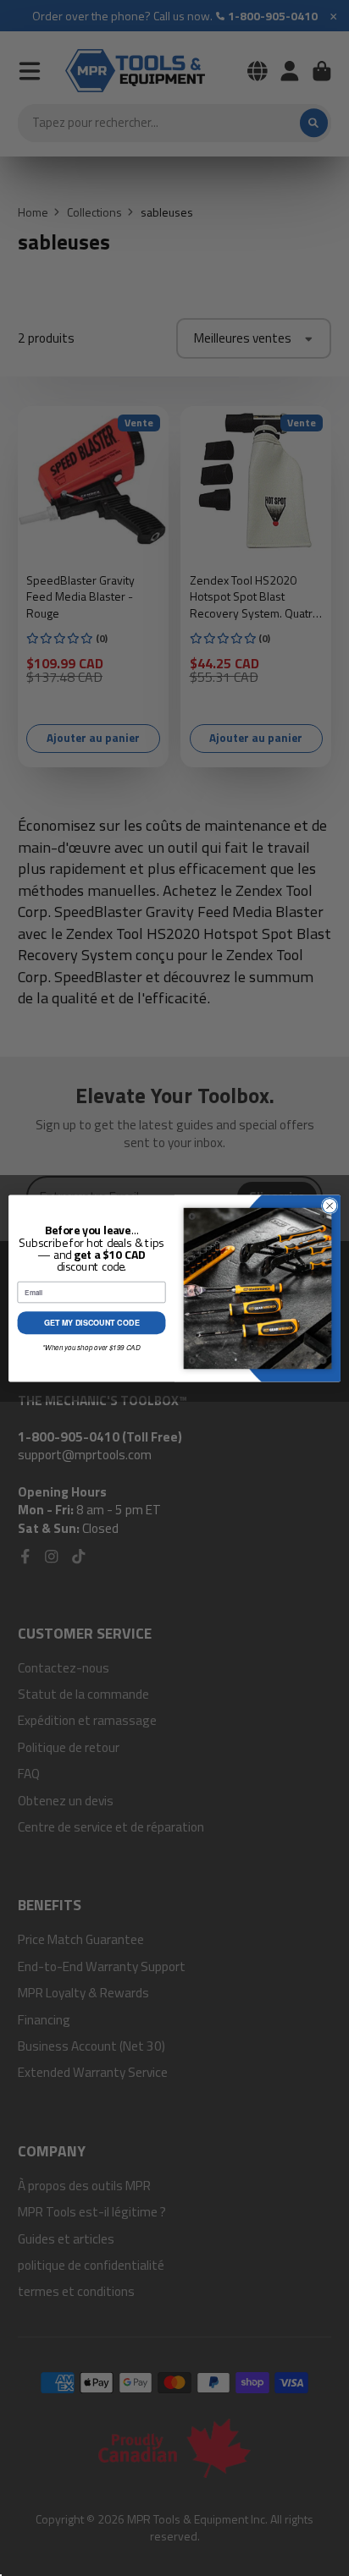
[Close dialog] (330, 1206)
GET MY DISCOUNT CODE (92, 1323)
